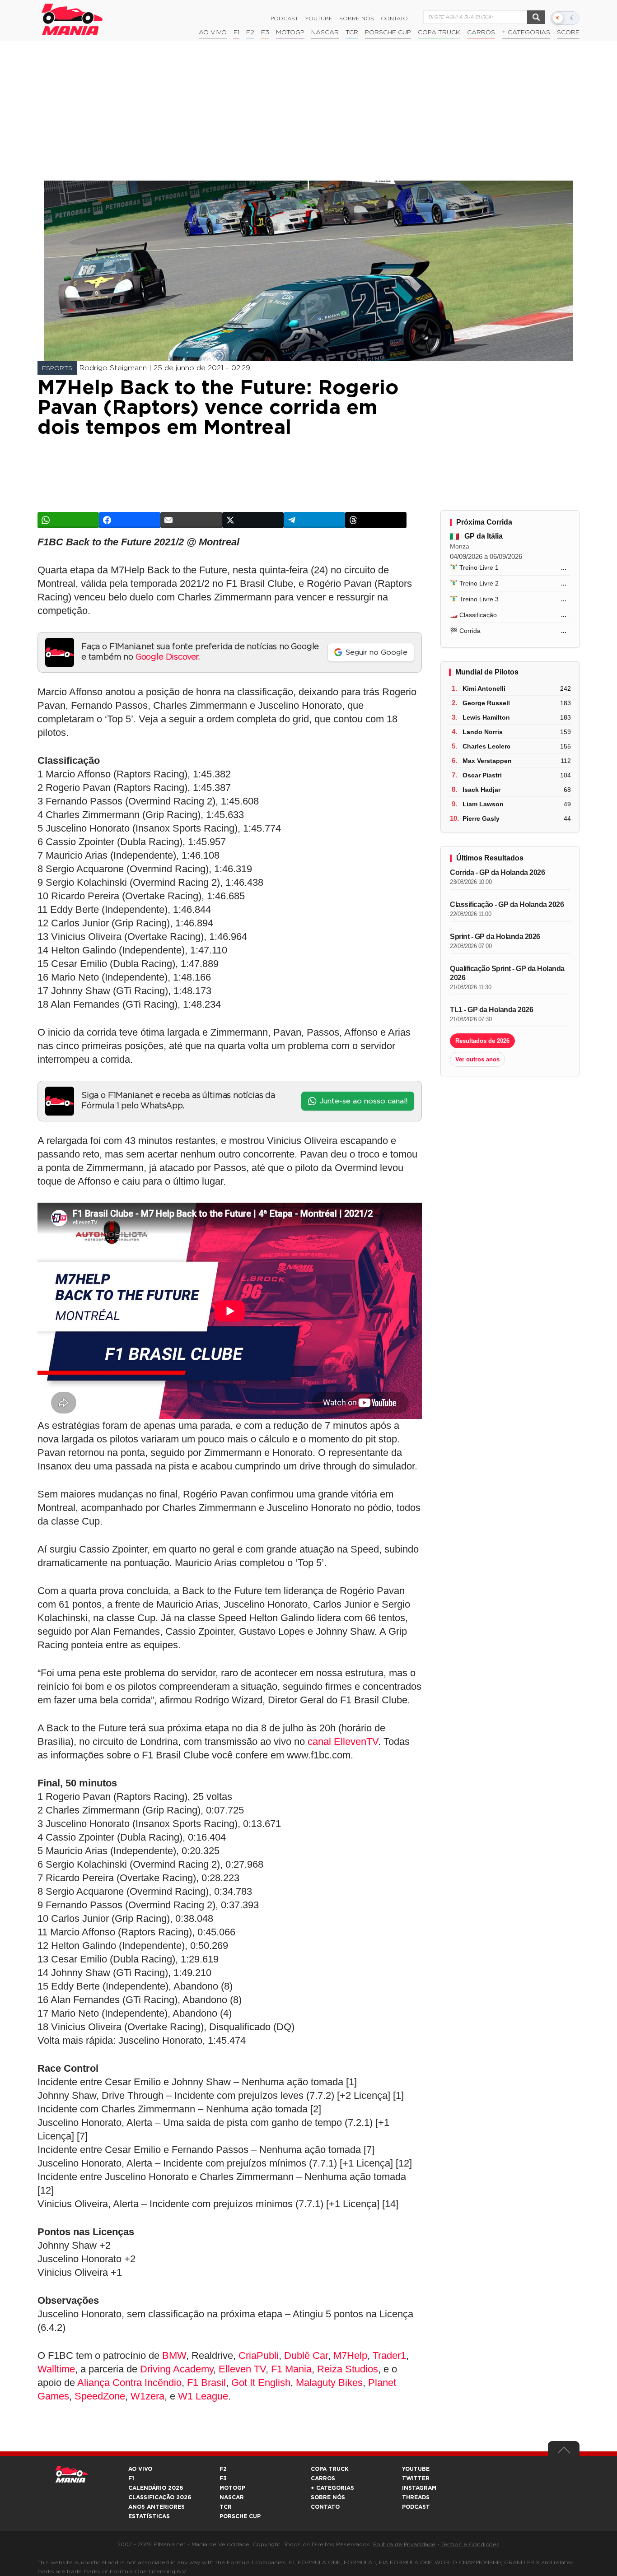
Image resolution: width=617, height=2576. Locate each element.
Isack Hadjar (481, 790)
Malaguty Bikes (329, 2383)
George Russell (486, 703)
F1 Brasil (206, 2383)
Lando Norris (483, 732)
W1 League (203, 2396)
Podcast (284, 19)
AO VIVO (140, 2469)
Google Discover (167, 657)
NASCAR (325, 33)
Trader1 (389, 2355)
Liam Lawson (483, 804)
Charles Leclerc (486, 746)
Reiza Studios (348, 2369)
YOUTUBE (416, 2469)
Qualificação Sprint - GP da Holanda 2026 (507, 973)
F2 (250, 33)
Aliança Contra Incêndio (129, 2383)
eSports (57, 368)
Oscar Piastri (482, 775)
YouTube (319, 19)
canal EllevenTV (343, 1741)
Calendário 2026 (156, 2488)
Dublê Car (306, 2355)
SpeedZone (100, 2396)
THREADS (416, 2497)
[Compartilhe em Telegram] (314, 520)
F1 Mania (291, 2369)
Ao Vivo (213, 33)
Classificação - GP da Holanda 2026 (507, 904)
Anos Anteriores (157, 2507)
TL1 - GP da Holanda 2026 (491, 1010)
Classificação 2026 (160, 2497)
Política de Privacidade (404, 2544)
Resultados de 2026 (482, 1041)
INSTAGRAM (419, 2488)
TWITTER (416, 2478)
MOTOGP (232, 2488)
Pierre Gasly (481, 818)
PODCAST (416, 2507)
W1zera (147, 2396)
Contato (394, 19)
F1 (236, 33)
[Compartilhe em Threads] (376, 520)
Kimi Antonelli (484, 688)
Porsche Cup (388, 33)
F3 (265, 33)
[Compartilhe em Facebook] (130, 520)
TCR (352, 33)
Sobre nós (357, 19)
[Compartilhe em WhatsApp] (68, 520)
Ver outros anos (477, 1059)
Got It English (261, 2383)
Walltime (56, 2369)
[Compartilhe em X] (253, 520)
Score (568, 33)
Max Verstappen (487, 761)
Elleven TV (242, 2369)
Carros (481, 33)
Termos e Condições (470, 2544)
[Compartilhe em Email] (191, 520)
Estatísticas (149, 2516)
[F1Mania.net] (72, 19)
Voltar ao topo (564, 2452)
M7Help (350, 2355)
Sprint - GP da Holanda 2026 (495, 937)
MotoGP (290, 33)
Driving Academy (177, 2369)
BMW (174, 2355)
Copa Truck (439, 33)
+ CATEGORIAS (526, 33)
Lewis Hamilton (486, 717)
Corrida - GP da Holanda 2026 (497, 872)
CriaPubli (259, 2355)
